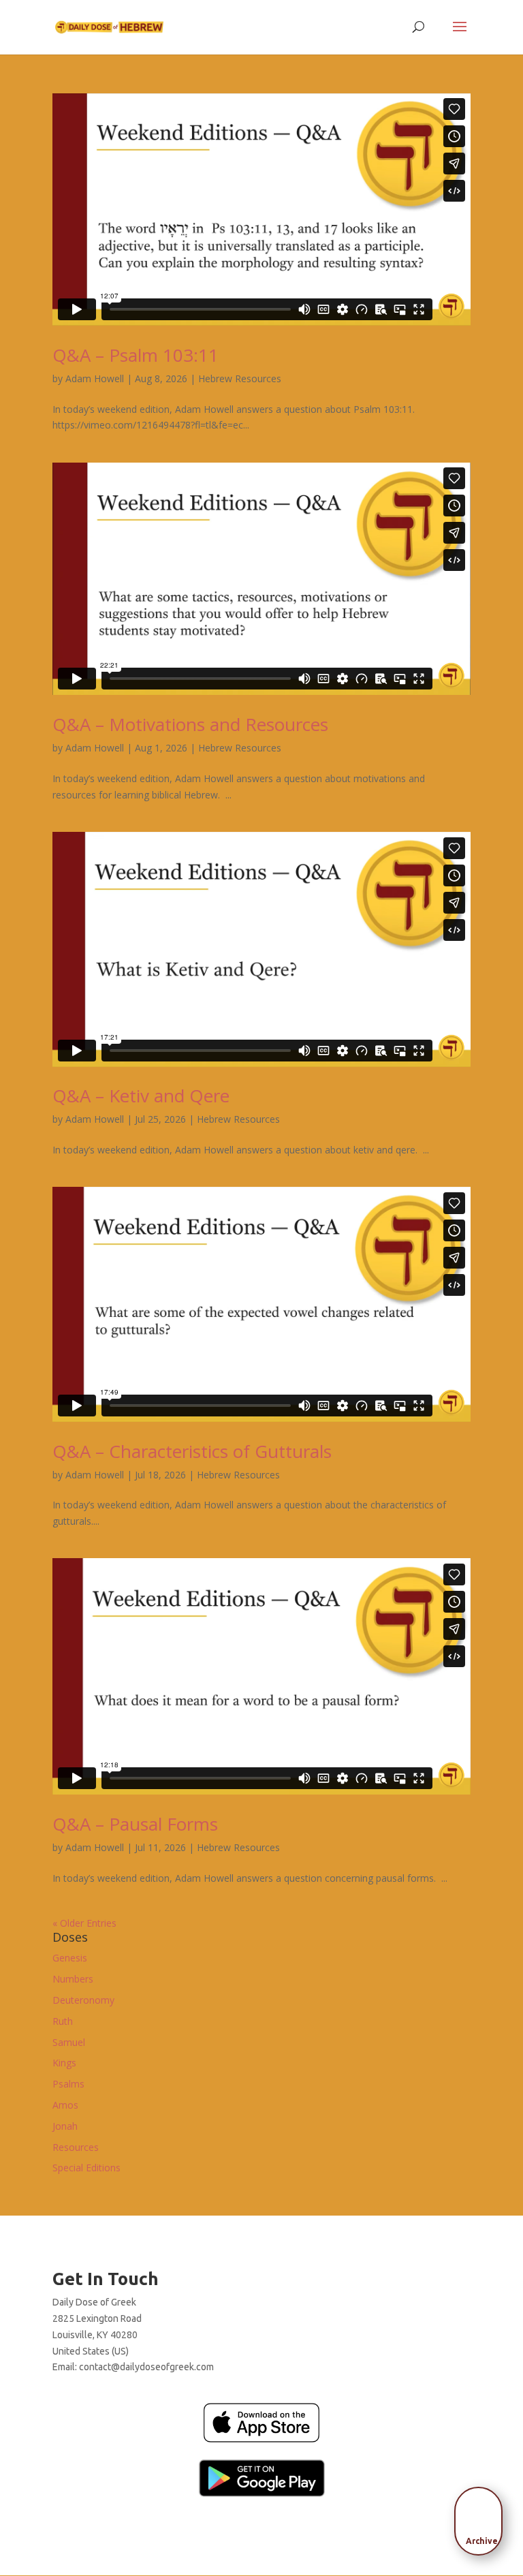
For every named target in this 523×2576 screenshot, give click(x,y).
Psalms (68, 2084)
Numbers (73, 1979)
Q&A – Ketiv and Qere (141, 1096)
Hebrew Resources (240, 378)
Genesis (70, 1958)
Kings (64, 2063)
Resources (76, 2147)
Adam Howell (95, 378)
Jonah (65, 2126)
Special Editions (86, 2168)
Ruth (63, 2021)
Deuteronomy (83, 2000)
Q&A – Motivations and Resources (190, 724)
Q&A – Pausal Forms (135, 1824)
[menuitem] (482, 2517)
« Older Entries (84, 1923)
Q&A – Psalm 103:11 (136, 355)
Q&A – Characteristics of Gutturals (192, 1451)
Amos (65, 2105)
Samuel (69, 2042)
